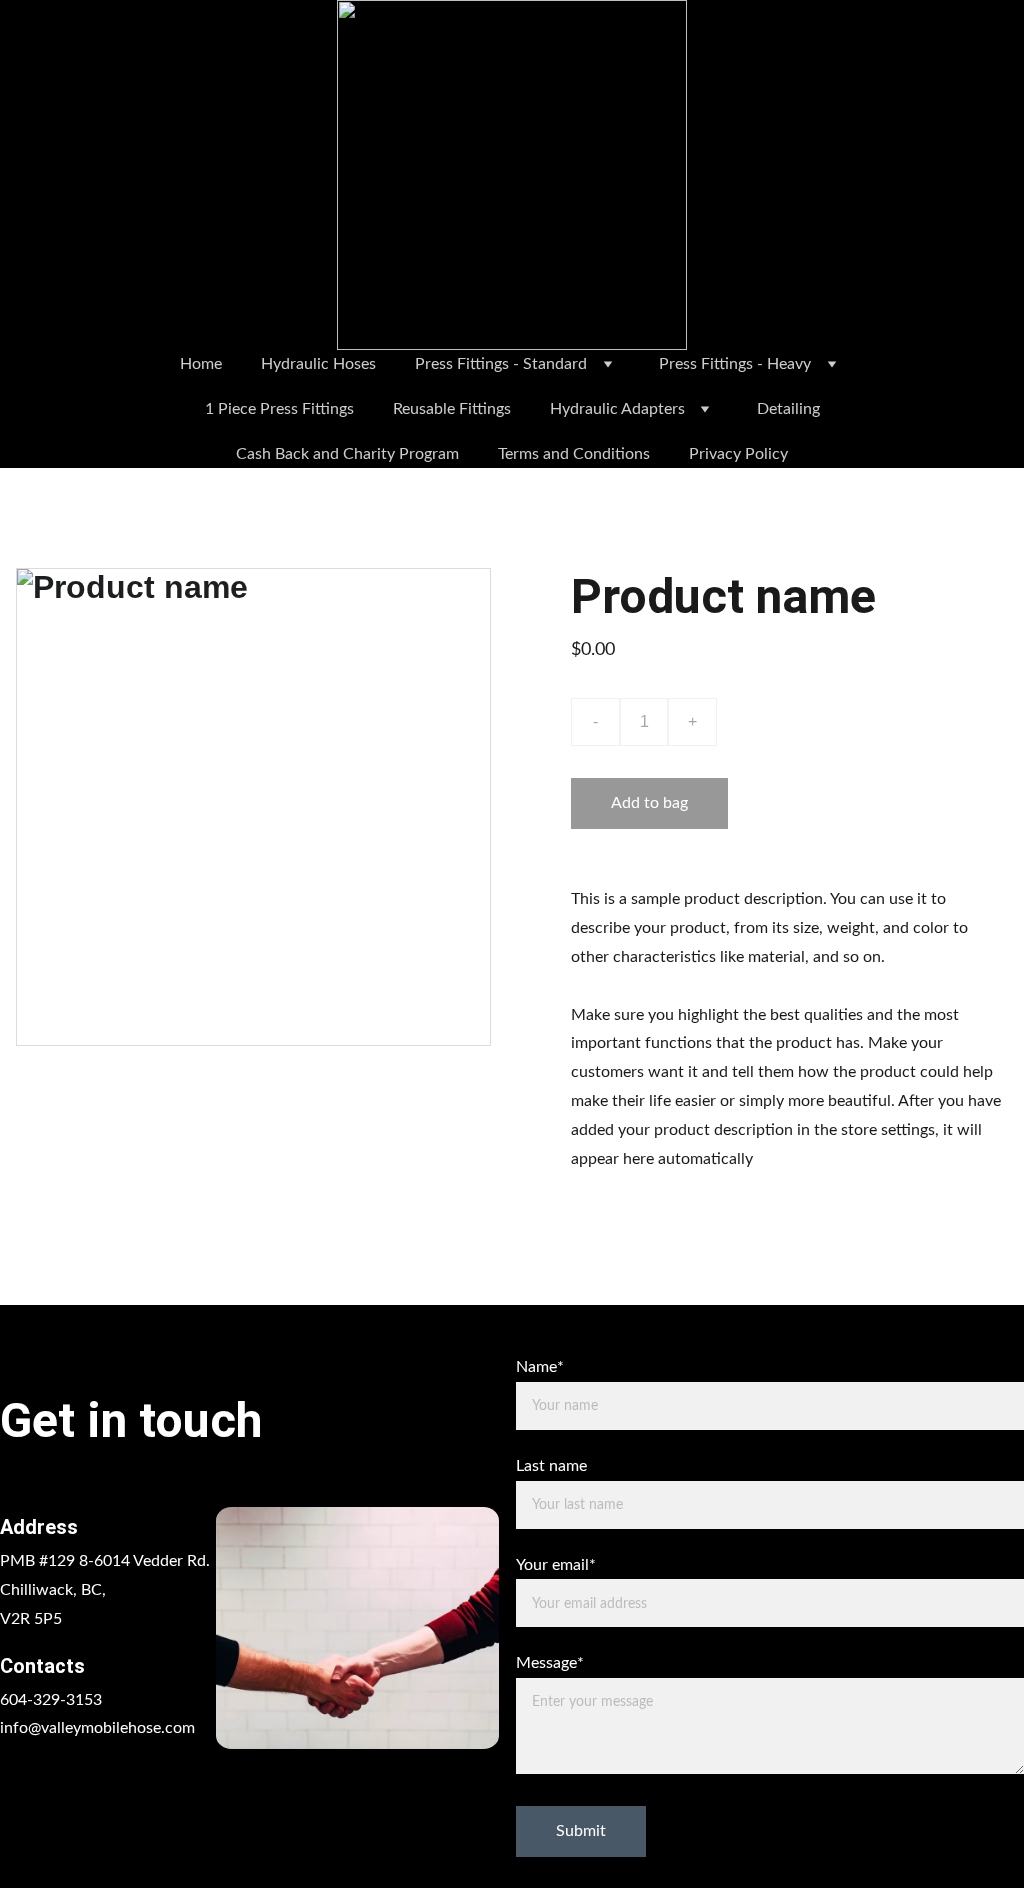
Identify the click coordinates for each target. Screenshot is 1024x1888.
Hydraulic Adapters (617, 409)
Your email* (556, 1565)
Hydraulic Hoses (318, 364)
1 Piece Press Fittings (279, 409)
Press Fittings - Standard (501, 364)
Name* (540, 1367)
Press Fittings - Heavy (735, 364)
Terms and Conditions (574, 454)
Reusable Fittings (452, 409)
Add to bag (649, 803)
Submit (581, 1831)
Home (201, 364)
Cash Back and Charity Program (347, 454)
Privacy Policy (738, 454)
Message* (550, 1663)
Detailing (788, 409)
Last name (551, 1466)
